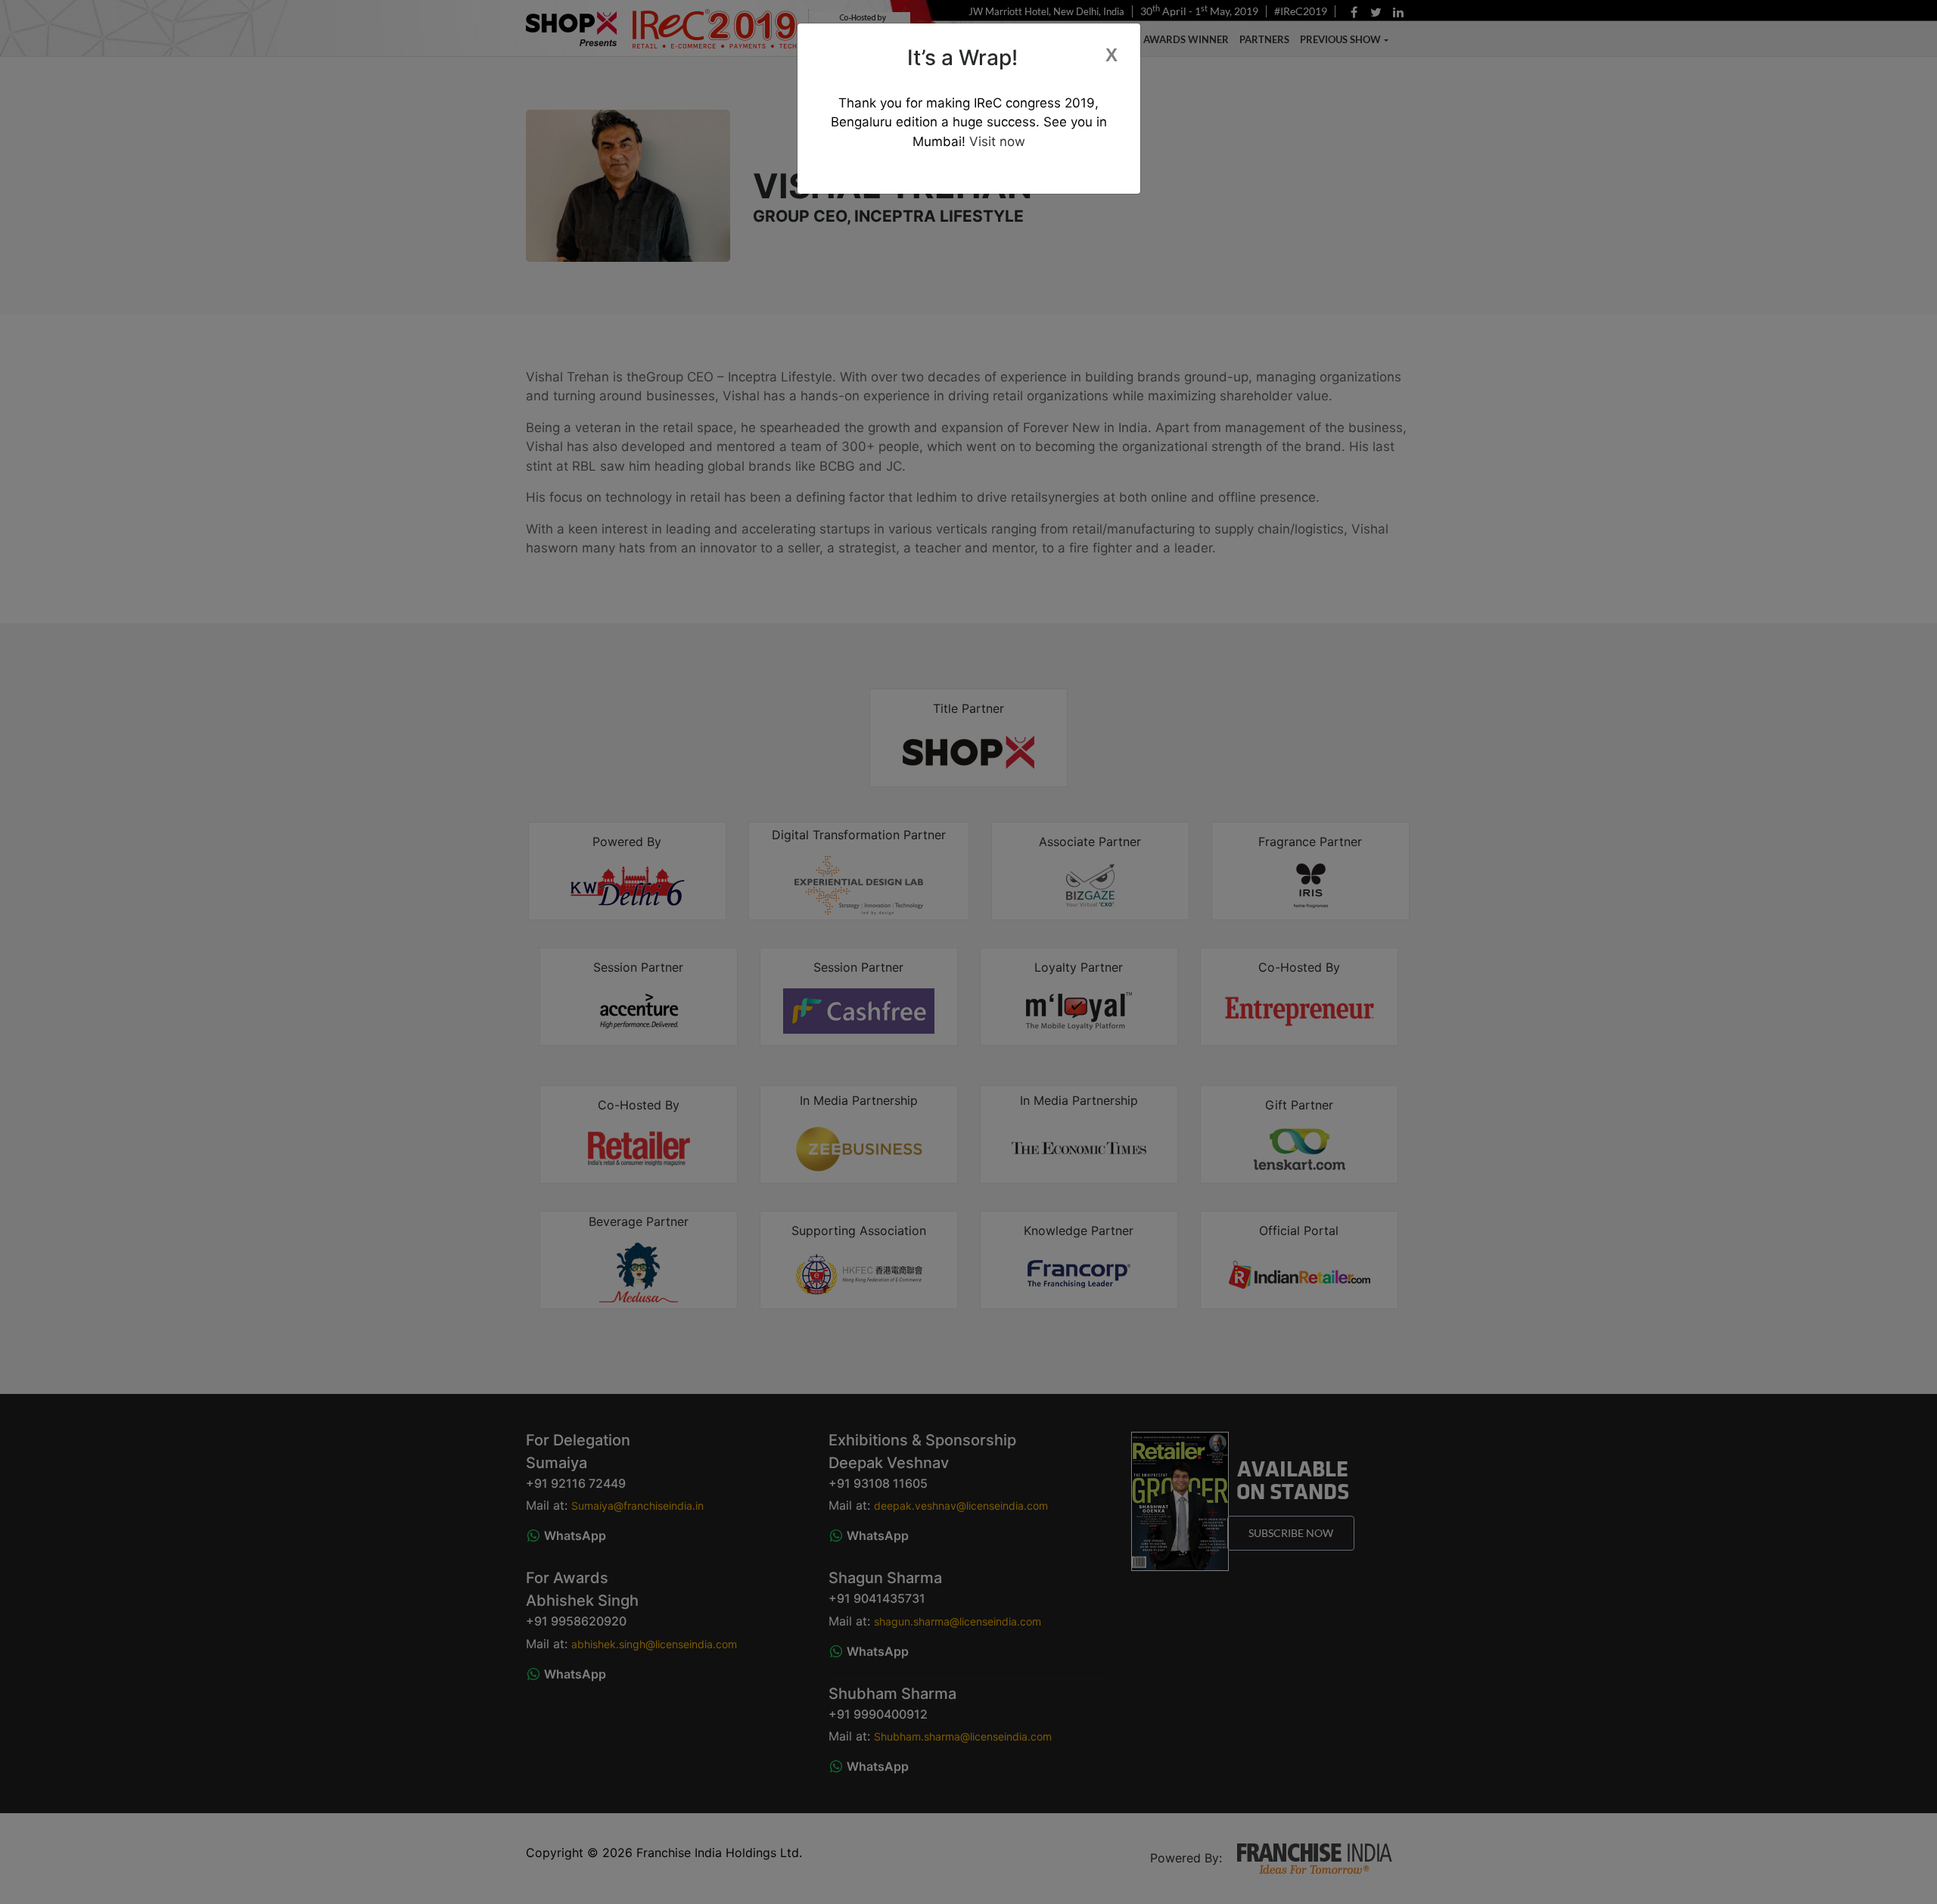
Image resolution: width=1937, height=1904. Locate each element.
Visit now (995, 142)
